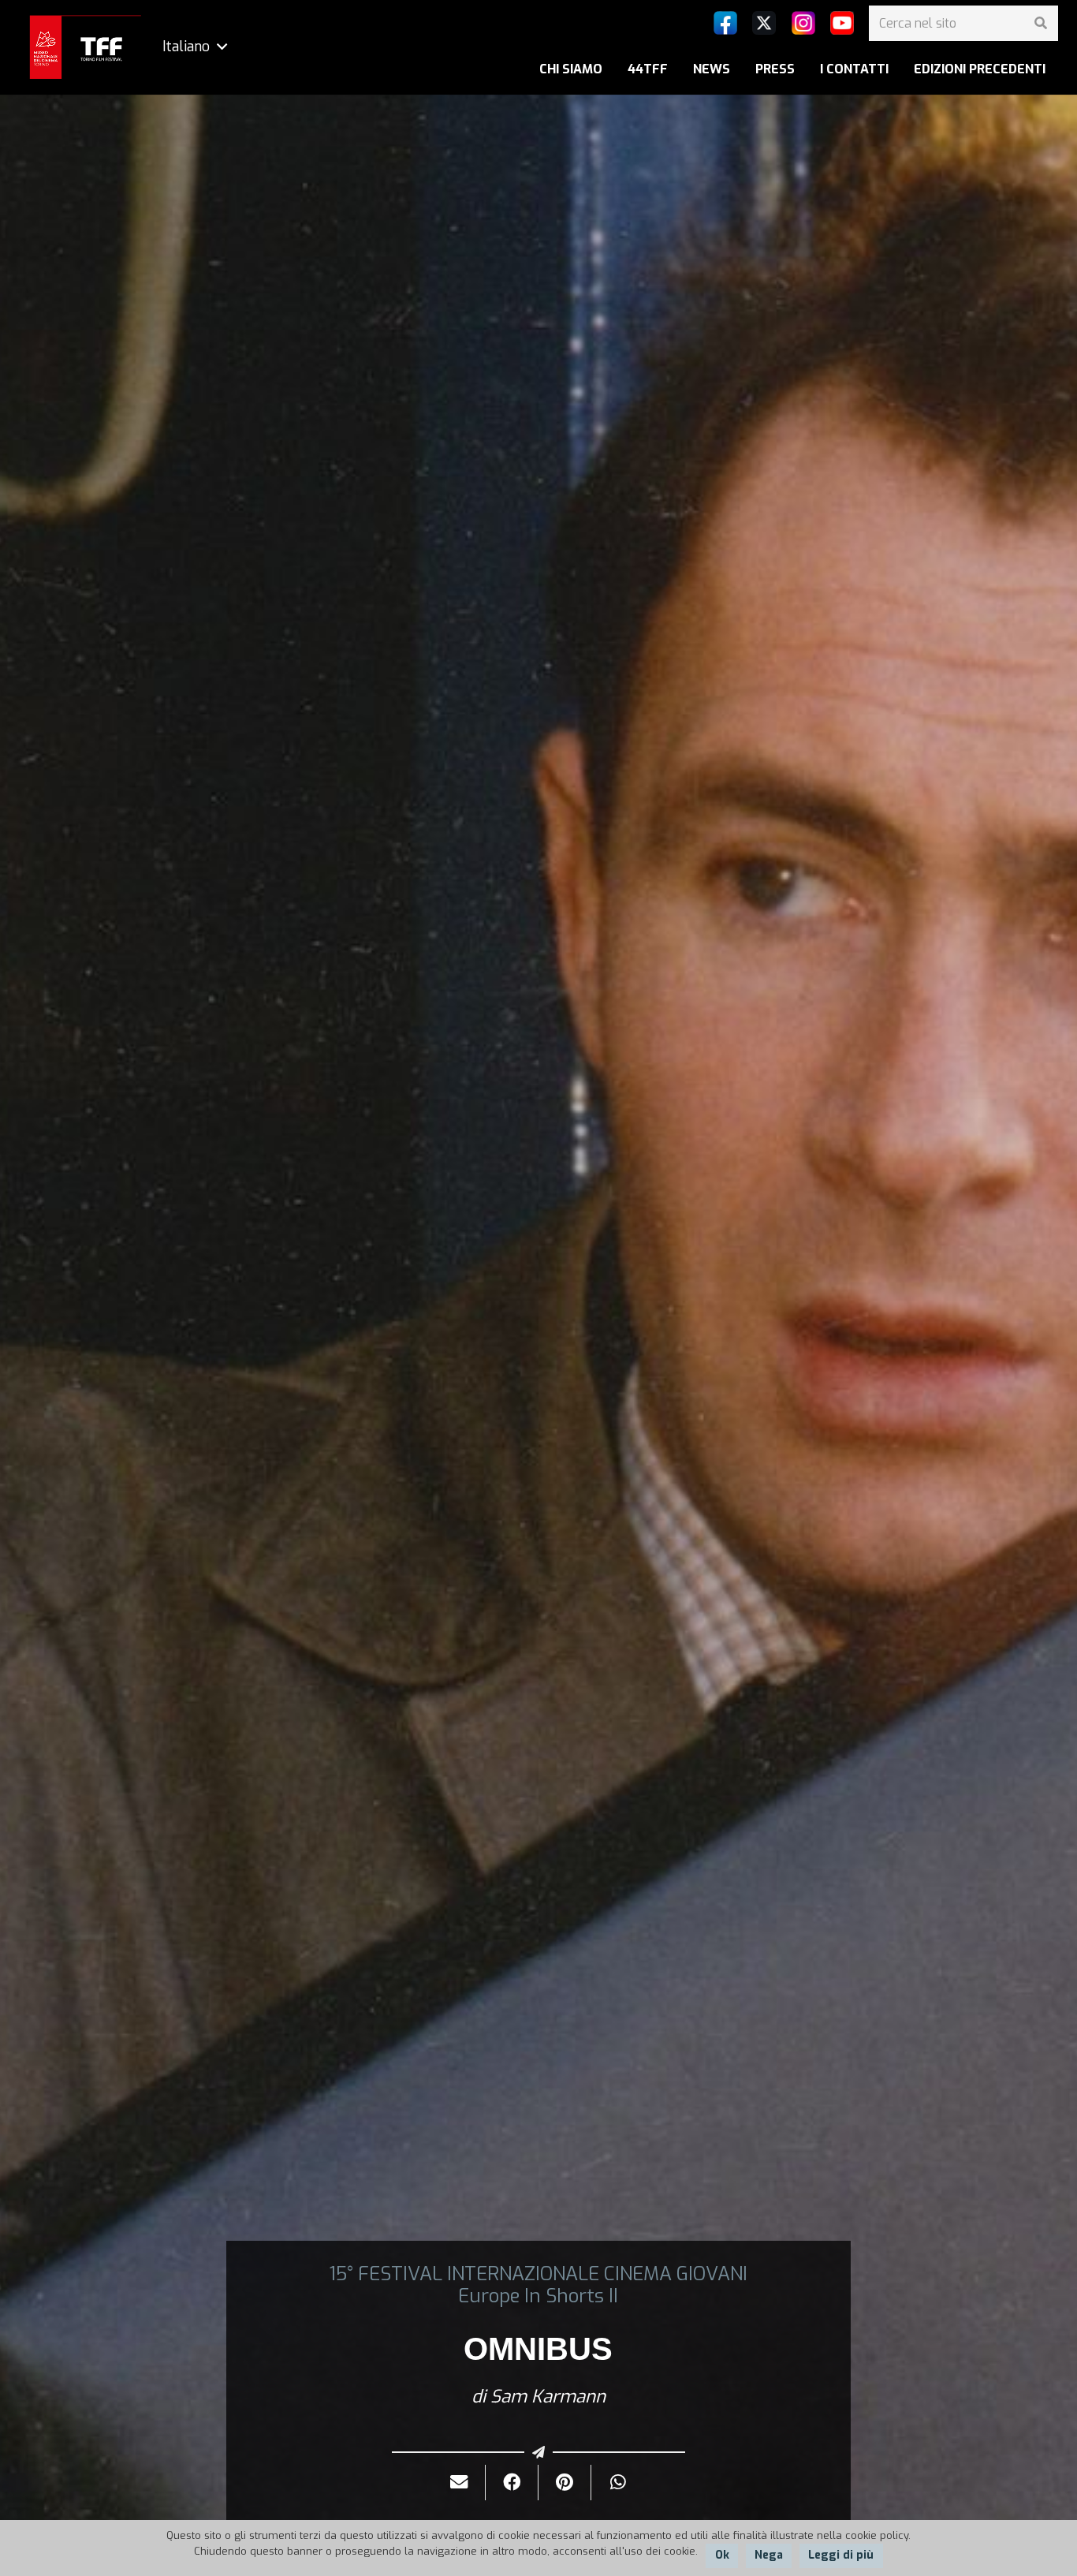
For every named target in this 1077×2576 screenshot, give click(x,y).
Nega (769, 2555)
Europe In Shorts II (538, 2296)
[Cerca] (1040, 23)
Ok (722, 2555)
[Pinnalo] (565, 2483)
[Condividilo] (512, 2483)
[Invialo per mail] (459, 2483)
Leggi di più (841, 2555)
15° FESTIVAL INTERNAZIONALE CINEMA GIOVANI (538, 2274)
